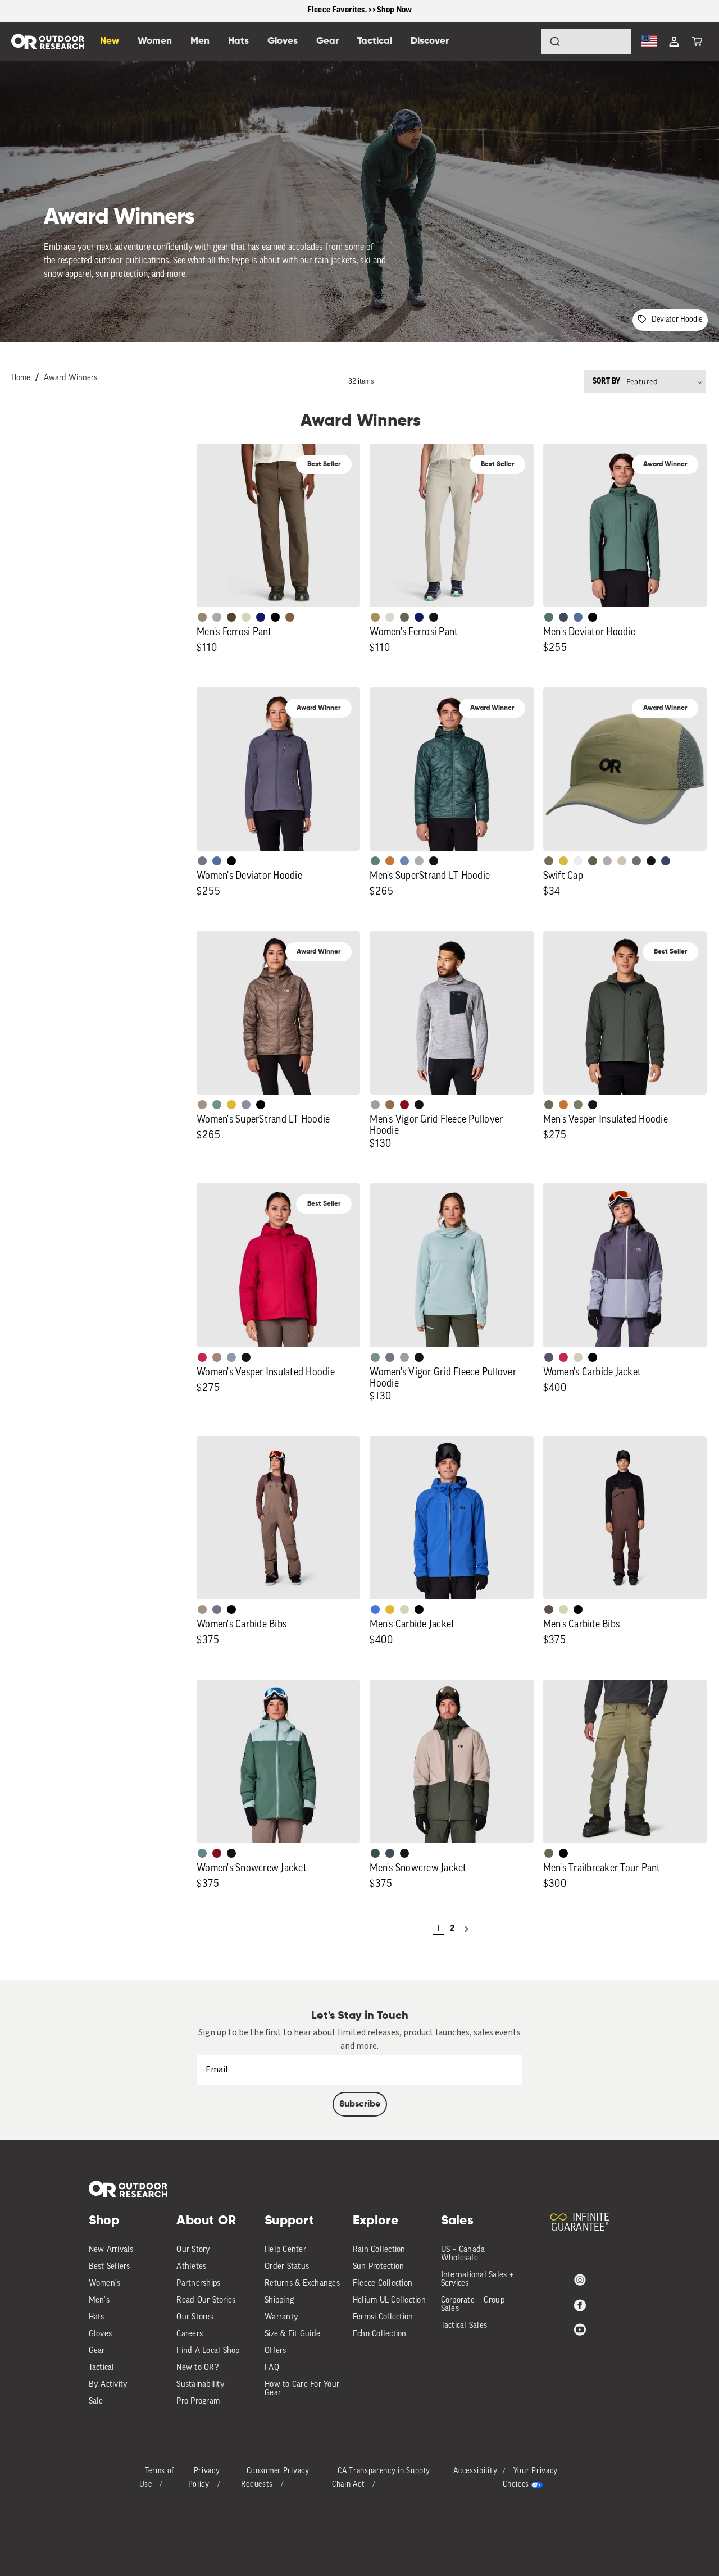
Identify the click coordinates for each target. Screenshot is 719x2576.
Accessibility (475, 2471)
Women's (105, 2284)
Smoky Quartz (202, 861)
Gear (97, 2351)
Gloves (101, 2334)
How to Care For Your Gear (302, 2389)
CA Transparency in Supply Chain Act (381, 2478)
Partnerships (198, 2284)
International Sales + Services (477, 2279)
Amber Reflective (563, 861)
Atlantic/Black (390, 1853)
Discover (430, 41)
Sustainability (201, 2385)
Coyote (290, 617)
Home (21, 378)
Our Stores (195, 2317)
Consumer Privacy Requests (275, 2478)
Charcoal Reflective (636, 861)
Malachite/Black (549, 617)
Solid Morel (202, 617)
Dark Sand (375, 617)
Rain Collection (379, 2250)
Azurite (375, 1610)
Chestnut (549, 1610)
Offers (276, 2351)
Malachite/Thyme (202, 1853)
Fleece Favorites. (338, 10)
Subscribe (360, 2104)
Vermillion (404, 1105)
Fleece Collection (383, 2284)
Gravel (578, 1105)
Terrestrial (217, 1357)
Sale (96, 2402)
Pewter (217, 617)
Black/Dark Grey (651, 861)
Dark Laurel (549, 1105)
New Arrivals (111, 2250)
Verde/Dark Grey (593, 861)
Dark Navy (261, 617)
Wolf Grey (419, 861)
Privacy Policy (204, 2478)
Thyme (217, 1105)
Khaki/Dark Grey (622, 861)
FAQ (272, 2368)
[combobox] (586, 42)
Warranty (281, 2317)
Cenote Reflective (666, 861)
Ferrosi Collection (383, 2317)
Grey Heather (375, 1105)
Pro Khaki (246, 617)
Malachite (375, 861)
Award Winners (70, 378)
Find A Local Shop (208, 2351)
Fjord (231, 1357)
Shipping (279, 2301)
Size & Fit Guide (292, 2334)
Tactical (102, 2368)
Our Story (193, 2250)
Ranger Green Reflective (549, 861)
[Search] (524, 42)
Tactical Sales (464, 2326)
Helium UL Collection (389, 2301)
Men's (99, 2301)
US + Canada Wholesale (463, 2254)
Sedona (390, 861)
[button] (697, 42)
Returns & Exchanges (302, 2284)
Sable (202, 1105)
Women (155, 41)
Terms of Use (157, 2478)
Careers (190, 2334)
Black (434, 617)
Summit (246, 1105)
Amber (231, 1105)
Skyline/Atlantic (578, 617)
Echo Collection (380, 2334)
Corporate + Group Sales (473, 2305)
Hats (97, 2317)
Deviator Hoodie (677, 320)
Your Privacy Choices (530, 2478)
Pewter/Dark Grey (607, 861)
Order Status (287, 2267)
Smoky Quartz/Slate (549, 1357)
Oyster (578, 1357)
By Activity (108, 2385)
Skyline (404, 861)
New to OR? (197, 2368)
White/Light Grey (578, 861)
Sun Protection (379, 2267)
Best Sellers (110, 2267)
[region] (359, 11)
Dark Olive (231, 617)
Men (200, 41)
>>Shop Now (390, 10)
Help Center (285, 2250)
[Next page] (466, 1929)
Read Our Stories (206, 2301)
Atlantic (563, 617)
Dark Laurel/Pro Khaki (375, 1853)
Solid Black (275, 617)
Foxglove (202, 1357)
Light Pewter (390, 617)
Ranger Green (404, 617)
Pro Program (198, 2402)
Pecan (390, 1105)
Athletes (191, 2267)
